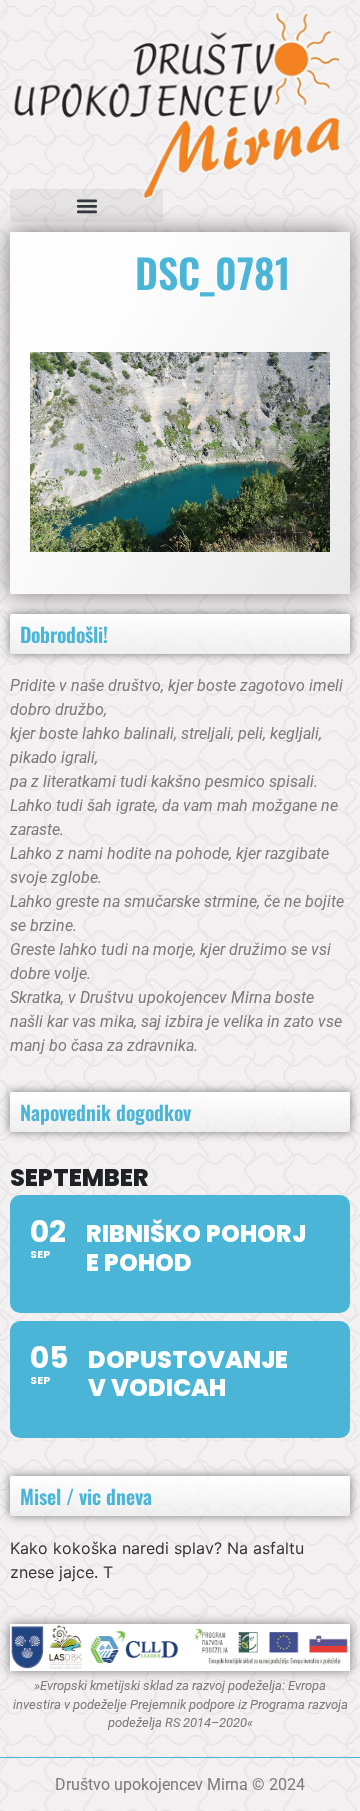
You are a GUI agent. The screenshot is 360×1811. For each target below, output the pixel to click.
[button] (86, 205)
